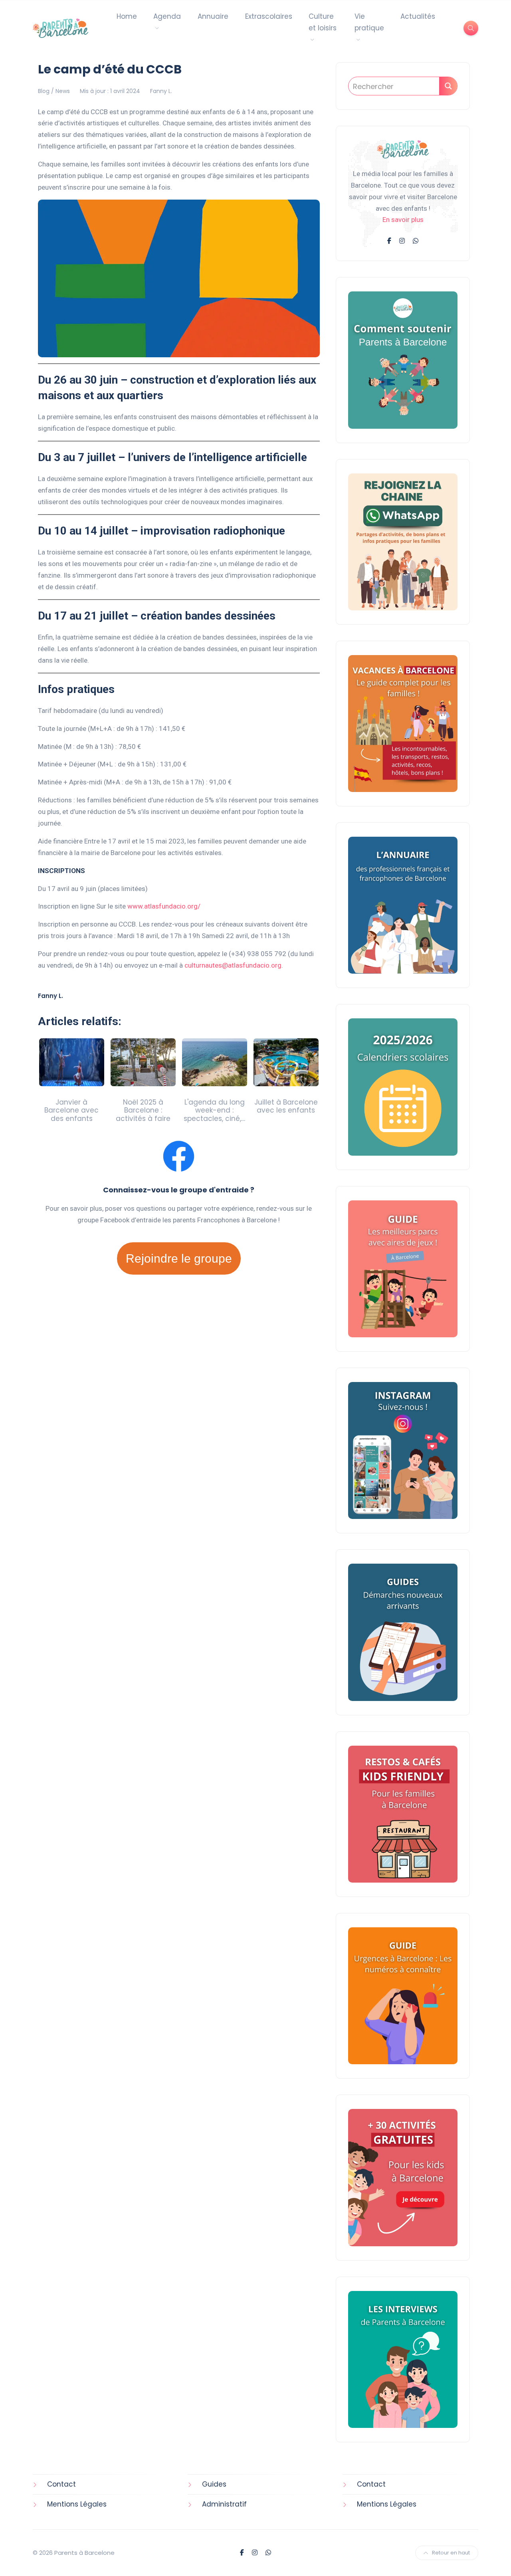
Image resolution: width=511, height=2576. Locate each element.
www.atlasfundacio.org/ (164, 906)
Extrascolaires (269, 16)
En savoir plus (403, 220)
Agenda (167, 16)
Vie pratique (369, 22)
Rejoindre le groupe (179, 1258)
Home (127, 16)
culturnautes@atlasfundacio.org (233, 965)
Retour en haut (451, 2553)
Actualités (418, 16)
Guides (214, 2484)
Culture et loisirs (323, 22)
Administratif (224, 2504)
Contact (61, 2484)
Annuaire (213, 16)
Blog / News (54, 91)
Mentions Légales (77, 2504)
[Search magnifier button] (448, 86)
